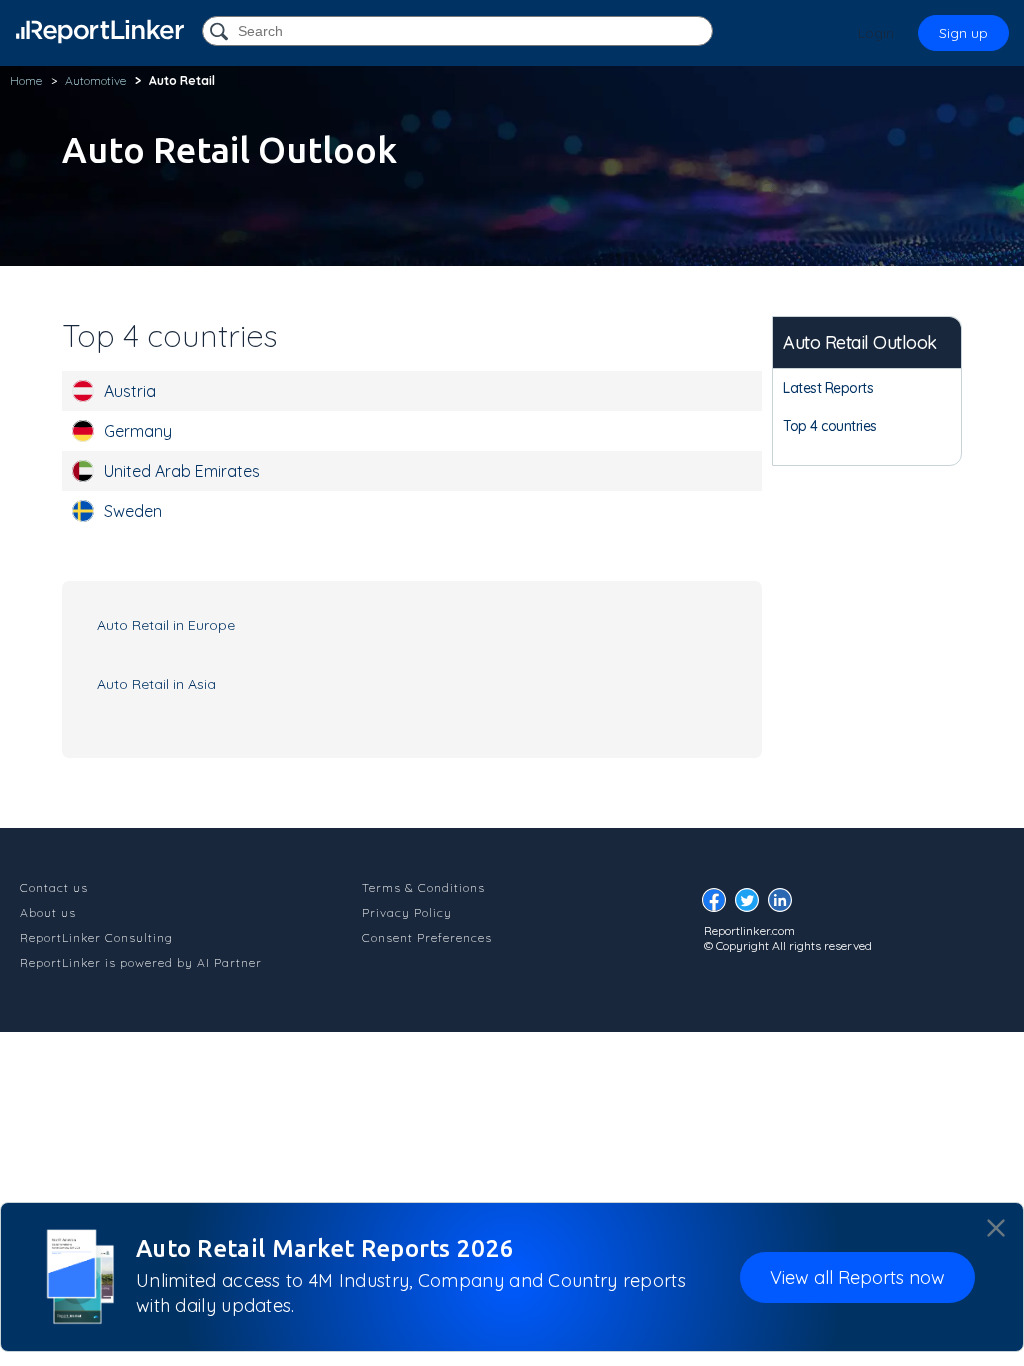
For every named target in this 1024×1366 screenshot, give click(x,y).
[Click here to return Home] (100, 31)
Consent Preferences (427, 937)
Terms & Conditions (423, 887)
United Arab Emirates (182, 471)
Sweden (133, 511)
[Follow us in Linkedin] (785, 905)
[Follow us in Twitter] (752, 905)
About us (48, 912)
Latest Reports (828, 388)
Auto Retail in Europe (166, 625)
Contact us (54, 887)
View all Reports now (857, 1277)
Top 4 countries (830, 426)
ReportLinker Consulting (96, 937)
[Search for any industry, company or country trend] (221, 32)
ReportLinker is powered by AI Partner (141, 962)
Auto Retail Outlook (860, 342)
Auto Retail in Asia (156, 684)
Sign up (963, 33)
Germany (138, 431)
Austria (130, 391)
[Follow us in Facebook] (719, 905)
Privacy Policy (407, 912)
